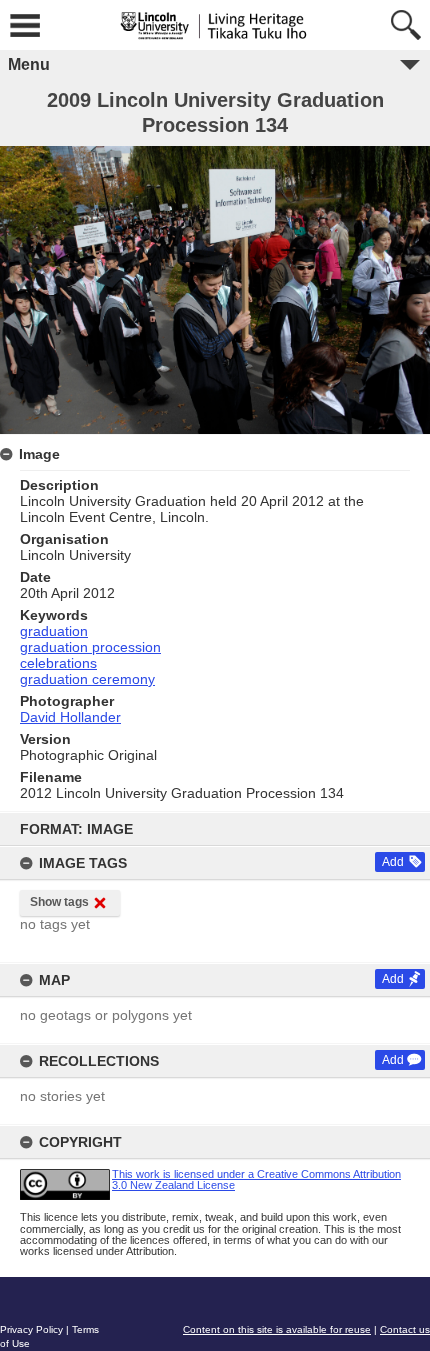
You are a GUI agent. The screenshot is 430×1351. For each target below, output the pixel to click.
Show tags (59, 902)
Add (393, 862)
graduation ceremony (87, 679)
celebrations (58, 663)
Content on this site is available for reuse (277, 1329)
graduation (54, 631)
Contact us (405, 1329)
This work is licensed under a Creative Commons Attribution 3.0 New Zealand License (256, 1179)
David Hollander (70, 717)
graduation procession (90, 647)
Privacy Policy (31, 1329)
